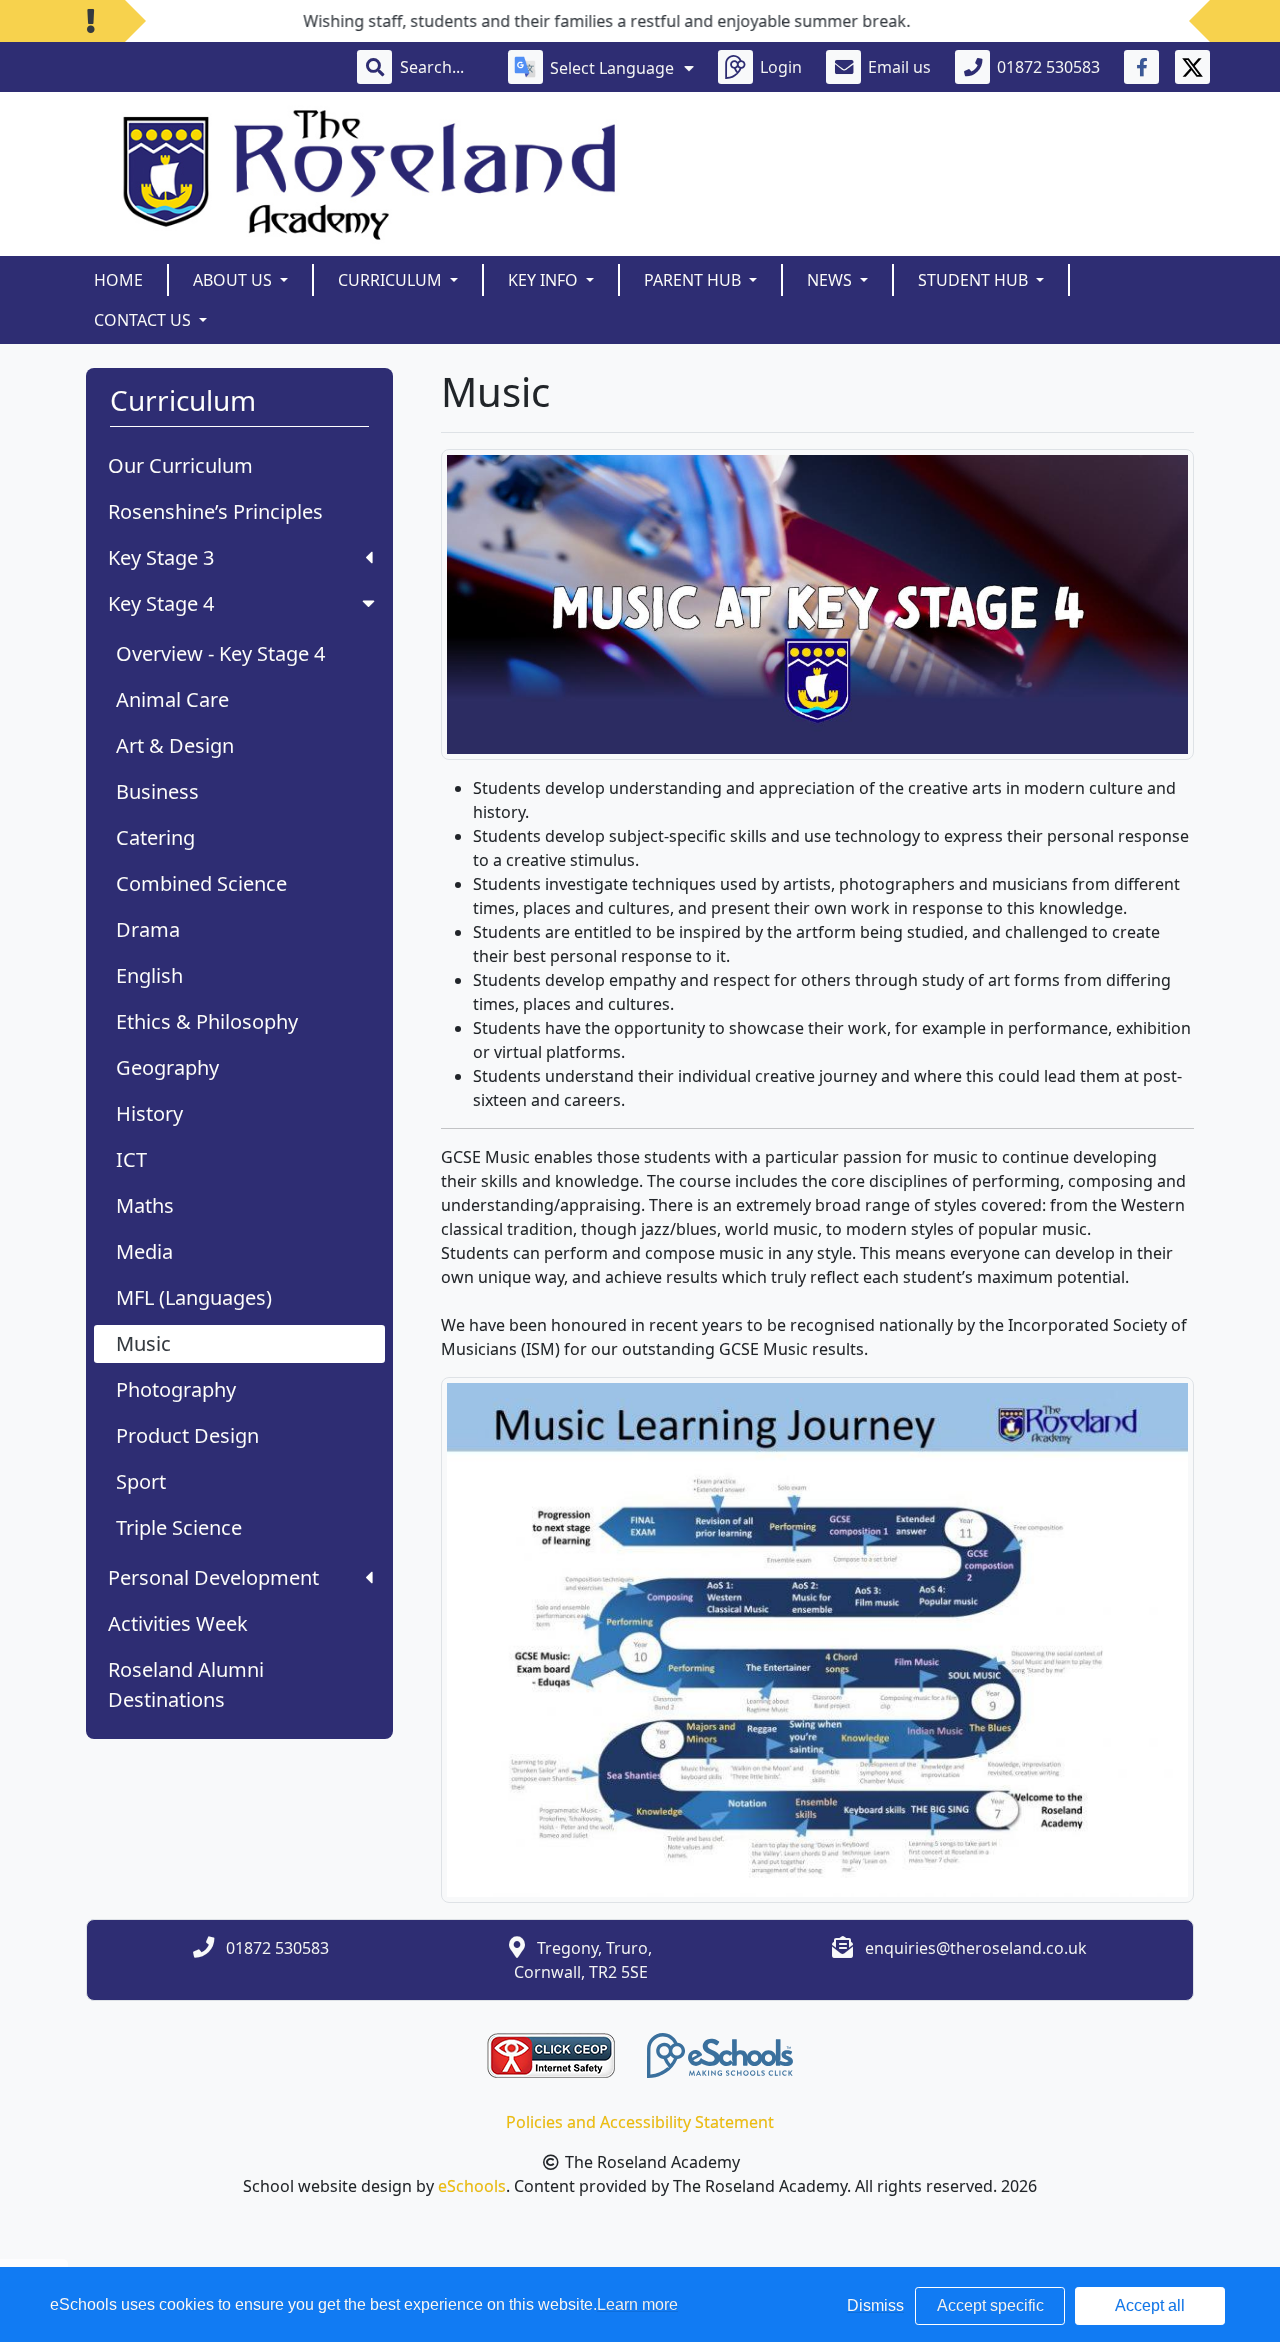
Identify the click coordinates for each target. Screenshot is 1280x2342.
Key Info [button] (545, 280)
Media (144, 1251)
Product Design (187, 1435)
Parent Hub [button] (694, 280)
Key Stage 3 (161, 557)
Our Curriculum (180, 465)
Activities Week (178, 1623)
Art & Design (175, 745)
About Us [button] (234, 280)
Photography (176, 1389)
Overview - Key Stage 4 (220, 653)
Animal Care (172, 699)
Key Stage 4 (161, 603)
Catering (155, 837)
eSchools (472, 2186)
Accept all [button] (1150, 2305)
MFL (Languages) (194, 1297)
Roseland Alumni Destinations (186, 1684)
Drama (148, 929)
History (149, 1113)
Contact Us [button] (144, 320)
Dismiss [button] (875, 2305)
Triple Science (179, 1527)
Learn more (637, 2304)
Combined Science (201, 883)
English (149, 975)
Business (157, 791)
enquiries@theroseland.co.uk (976, 1948)
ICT (131, 1159)
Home (118, 280)
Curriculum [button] (392, 280)
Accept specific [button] (990, 2305)
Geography (167, 1067)
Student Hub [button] (975, 280)
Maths (145, 1205)
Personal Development (213, 1577)
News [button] (831, 280)
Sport (141, 1481)
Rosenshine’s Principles (215, 511)
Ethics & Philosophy (207, 1021)
